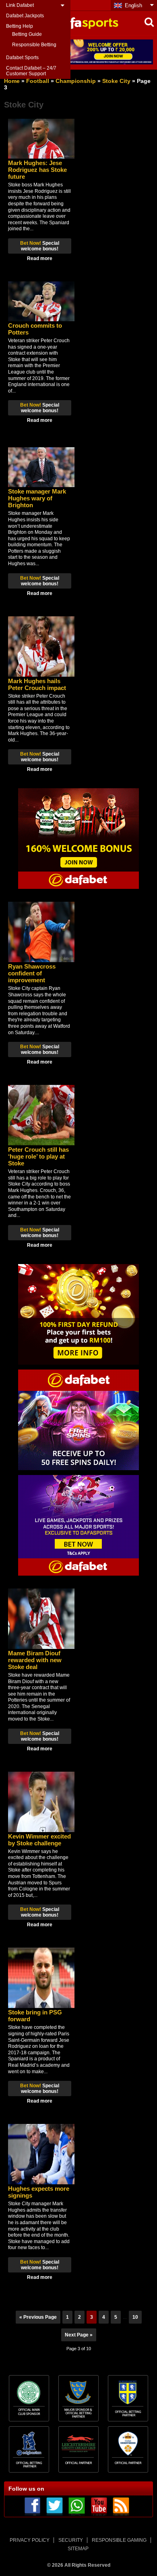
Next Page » (79, 2335)
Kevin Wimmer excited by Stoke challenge (39, 1840)
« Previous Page (38, 2317)
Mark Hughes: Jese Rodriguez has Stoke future (37, 170)
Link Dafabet (20, 5)
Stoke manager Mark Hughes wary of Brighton (37, 498)
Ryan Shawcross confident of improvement (32, 973)
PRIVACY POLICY (30, 2540)
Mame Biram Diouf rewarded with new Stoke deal (35, 1660)
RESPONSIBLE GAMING (119, 2540)
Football (38, 81)
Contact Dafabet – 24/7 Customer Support (31, 71)
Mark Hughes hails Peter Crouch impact (37, 684)
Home (12, 81)
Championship (76, 81)
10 (135, 2317)
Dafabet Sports (22, 58)
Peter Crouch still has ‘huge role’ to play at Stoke (38, 1156)
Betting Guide (27, 34)
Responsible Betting (34, 45)
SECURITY (71, 2540)
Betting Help (20, 26)
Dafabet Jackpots (25, 16)
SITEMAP (78, 2549)
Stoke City (116, 81)
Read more (40, 258)
